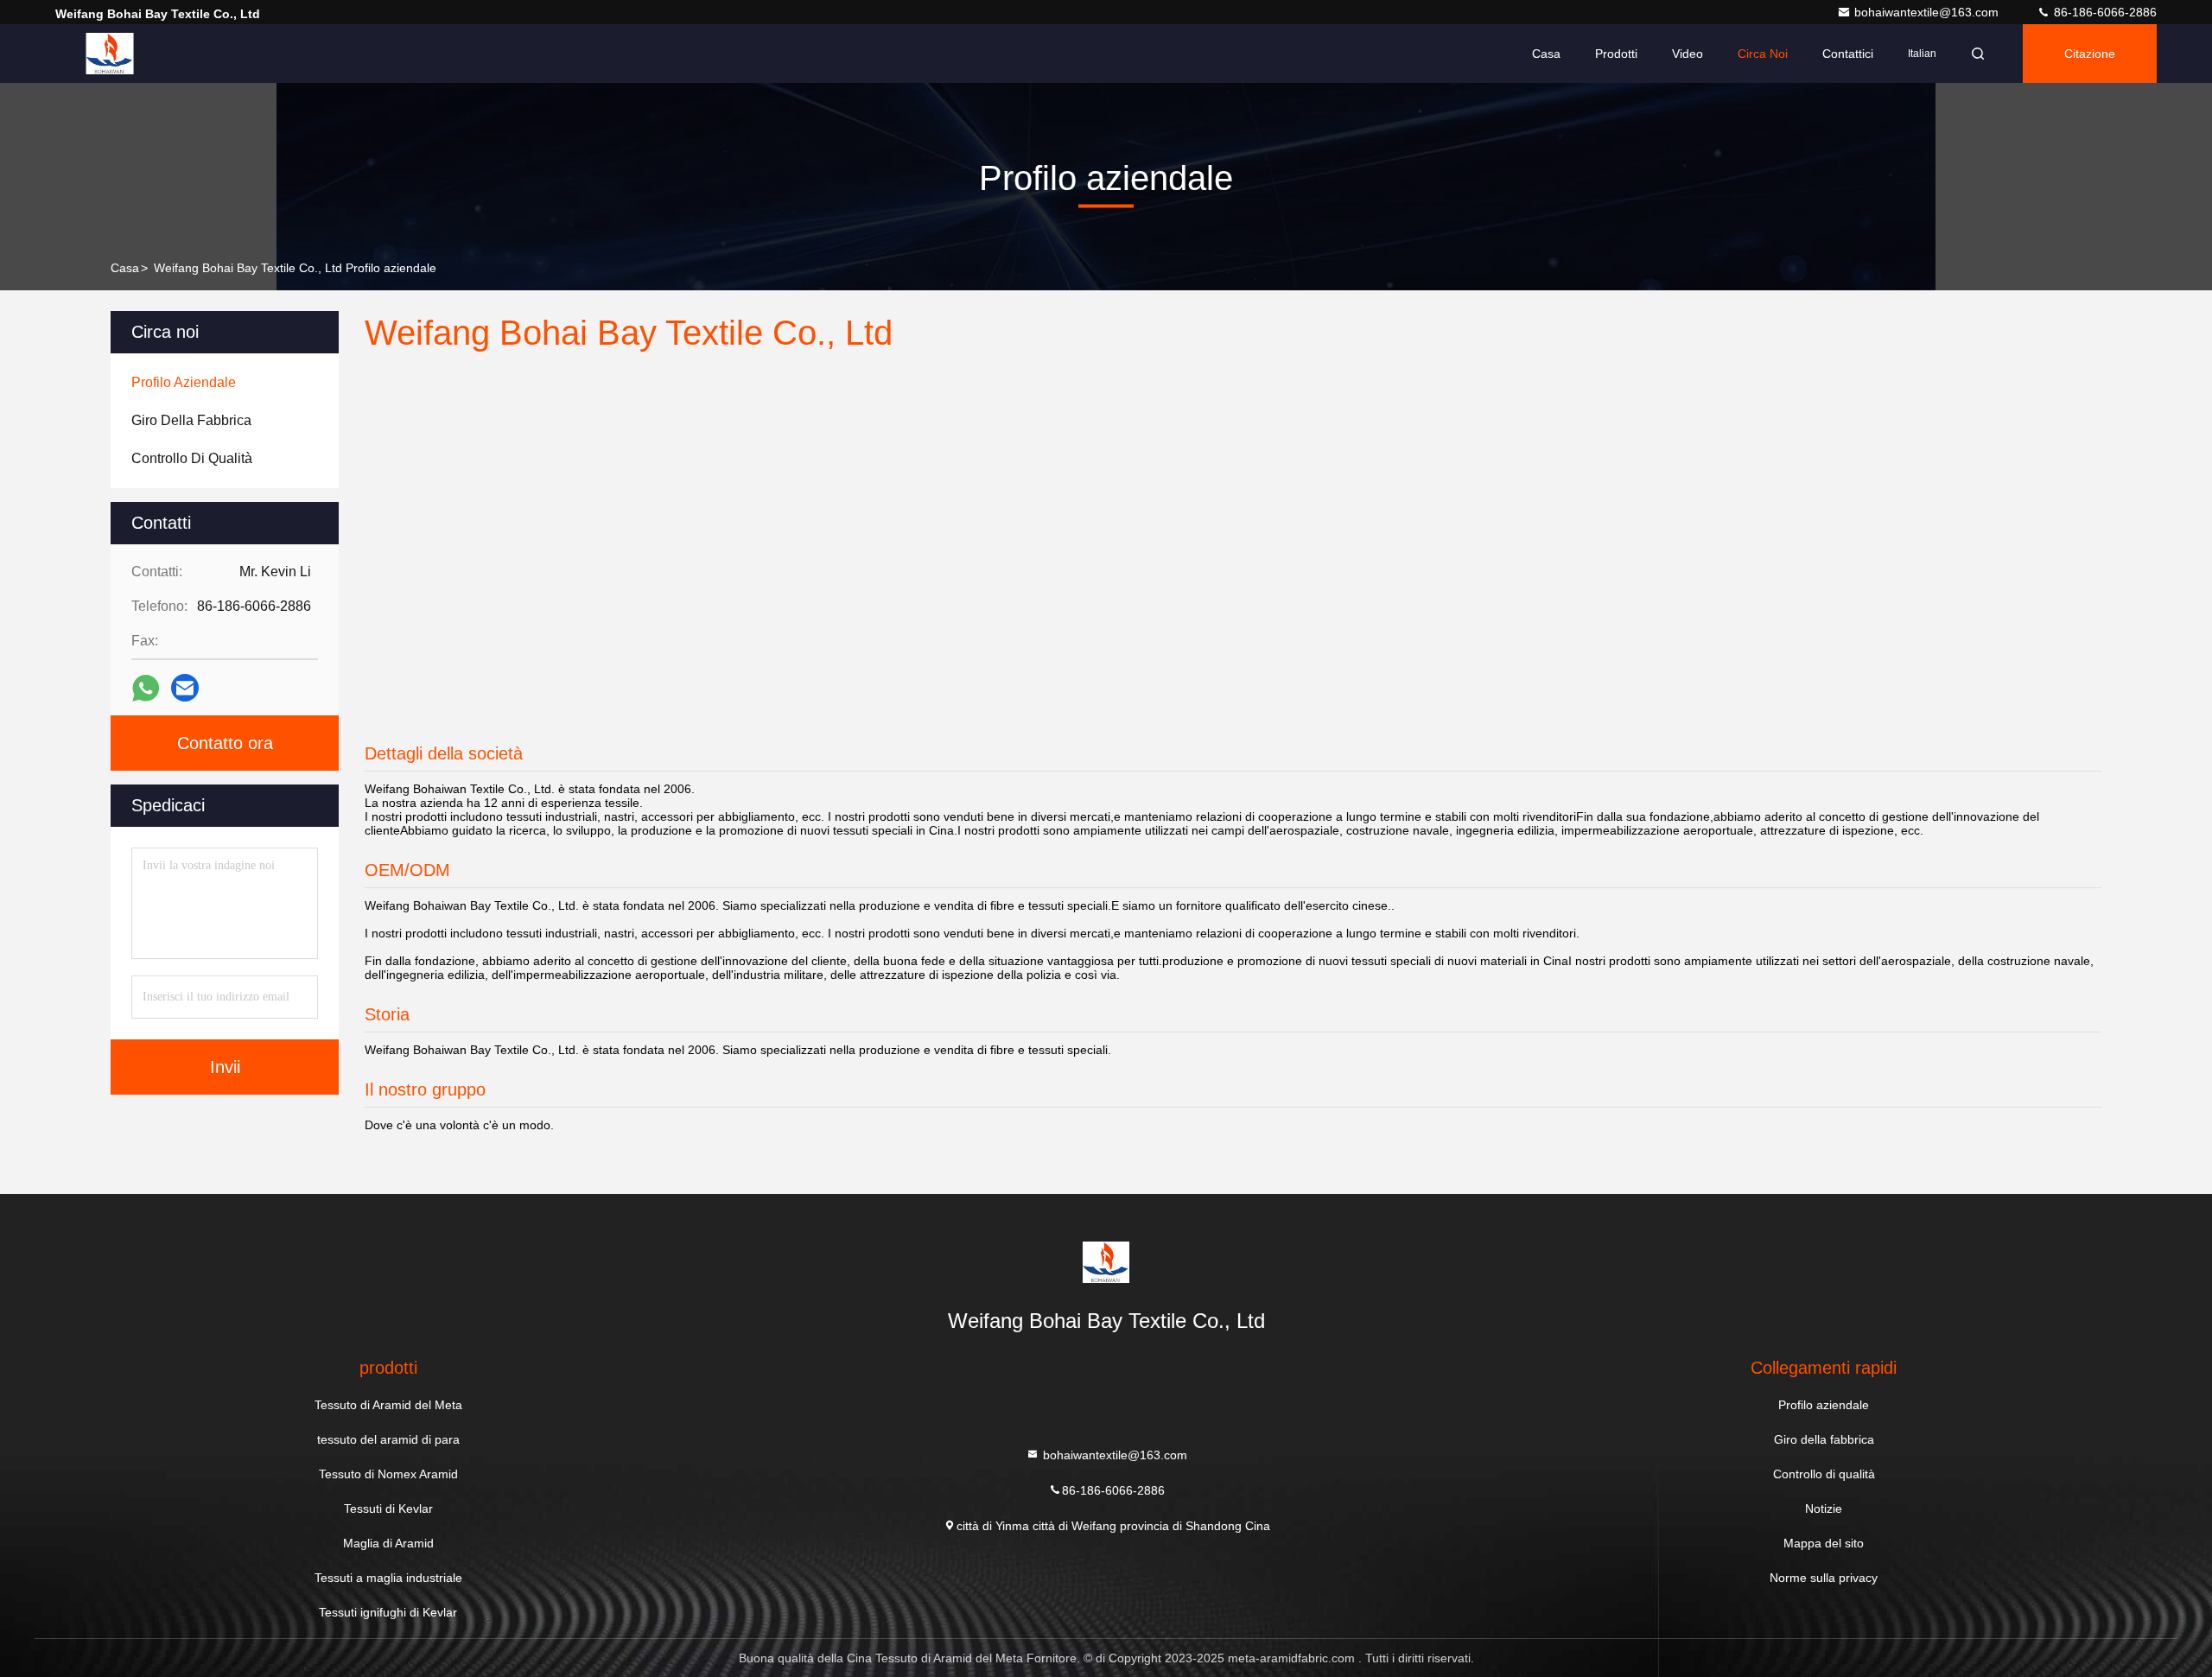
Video (1688, 54)
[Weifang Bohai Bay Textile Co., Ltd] (110, 54)
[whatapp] (146, 688)
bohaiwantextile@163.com (1928, 12)
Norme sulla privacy (1824, 1578)
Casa (1546, 54)
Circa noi (1763, 54)
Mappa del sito (1824, 1543)
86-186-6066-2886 (2104, 12)
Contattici (1848, 54)
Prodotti (1616, 54)
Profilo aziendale (1824, 1405)
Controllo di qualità (1824, 1474)
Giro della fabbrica (1824, 1439)
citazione (2090, 54)
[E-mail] (185, 688)
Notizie (1824, 1509)
